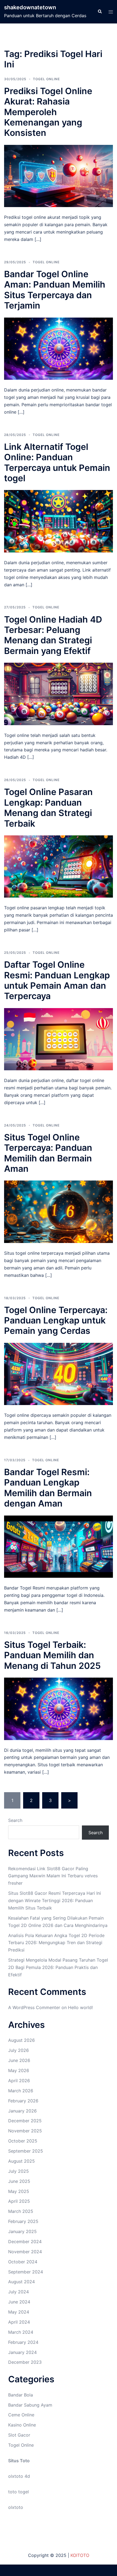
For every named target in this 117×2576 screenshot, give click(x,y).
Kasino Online (22, 2425)
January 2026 (22, 2111)
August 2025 (21, 2161)
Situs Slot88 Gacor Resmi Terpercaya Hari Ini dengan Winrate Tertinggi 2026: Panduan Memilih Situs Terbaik (55, 1900)
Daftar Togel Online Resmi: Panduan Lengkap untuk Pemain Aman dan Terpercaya (57, 980)
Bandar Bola (21, 2395)
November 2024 (25, 2252)
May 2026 (19, 2070)
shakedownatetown (30, 7)
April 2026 (19, 2081)
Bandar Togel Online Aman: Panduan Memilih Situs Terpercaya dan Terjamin (55, 290)
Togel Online (46, 79)
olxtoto (16, 2507)
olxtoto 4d (19, 2476)
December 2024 (25, 2242)
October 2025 (23, 2141)
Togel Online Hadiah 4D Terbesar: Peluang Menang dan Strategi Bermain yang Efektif (53, 635)
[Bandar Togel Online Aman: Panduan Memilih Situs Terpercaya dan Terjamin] (59, 348)
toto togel (19, 2492)
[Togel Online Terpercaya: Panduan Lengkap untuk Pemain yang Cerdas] (59, 1373)
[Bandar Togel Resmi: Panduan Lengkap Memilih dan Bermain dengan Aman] (59, 1546)
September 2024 (26, 2272)
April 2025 (19, 2201)
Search (15, 1820)
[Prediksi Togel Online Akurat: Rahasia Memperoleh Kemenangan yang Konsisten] (59, 175)
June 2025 (19, 2181)
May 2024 (19, 2312)
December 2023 (25, 2362)
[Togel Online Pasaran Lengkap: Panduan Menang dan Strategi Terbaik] (59, 866)
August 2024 (21, 2282)
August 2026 (21, 2040)
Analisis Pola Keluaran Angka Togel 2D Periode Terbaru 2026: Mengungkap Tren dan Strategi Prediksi (56, 1943)
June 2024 (19, 2302)
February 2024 (23, 2342)
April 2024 (19, 2322)
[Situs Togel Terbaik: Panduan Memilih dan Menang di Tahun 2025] (59, 1708)
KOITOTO (80, 2555)
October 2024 (23, 2262)
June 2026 (19, 2060)
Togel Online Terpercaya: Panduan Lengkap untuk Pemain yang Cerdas (56, 1320)
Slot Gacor (19, 2435)
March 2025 (21, 2211)
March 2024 (21, 2332)
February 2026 (23, 2101)
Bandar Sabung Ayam (30, 2405)
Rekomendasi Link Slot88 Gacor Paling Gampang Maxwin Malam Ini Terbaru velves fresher (53, 1876)
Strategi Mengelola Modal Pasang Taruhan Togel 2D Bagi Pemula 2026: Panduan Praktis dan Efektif (58, 1967)
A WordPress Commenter (34, 2007)
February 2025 (23, 2221)
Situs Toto (19, 2461)
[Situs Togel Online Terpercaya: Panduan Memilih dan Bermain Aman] (59, 1211)
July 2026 (19, 2050)
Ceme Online (21, 2415)
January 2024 (22, 2352)
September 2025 (26, 2151)
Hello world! (80, 2007)
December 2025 (25, 2121)
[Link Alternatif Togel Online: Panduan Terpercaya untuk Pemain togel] (59, 521)
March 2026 (21, 2091)
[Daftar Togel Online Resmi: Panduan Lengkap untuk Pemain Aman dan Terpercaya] (59, 1039)
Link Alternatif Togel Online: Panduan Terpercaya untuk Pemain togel (57, 462)
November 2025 (25, 2131)
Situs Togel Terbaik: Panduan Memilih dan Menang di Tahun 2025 (52, 1655)
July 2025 (19, 2171)
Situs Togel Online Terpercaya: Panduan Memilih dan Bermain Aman (48, 1153)
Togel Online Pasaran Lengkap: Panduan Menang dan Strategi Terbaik (48, 808)
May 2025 (19, 2191)
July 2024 (19, 2292)
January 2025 (22, 2231)
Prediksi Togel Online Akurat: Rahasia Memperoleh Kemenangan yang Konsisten (48, 112)
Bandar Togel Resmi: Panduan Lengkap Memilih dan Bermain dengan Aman (48, 1488)
